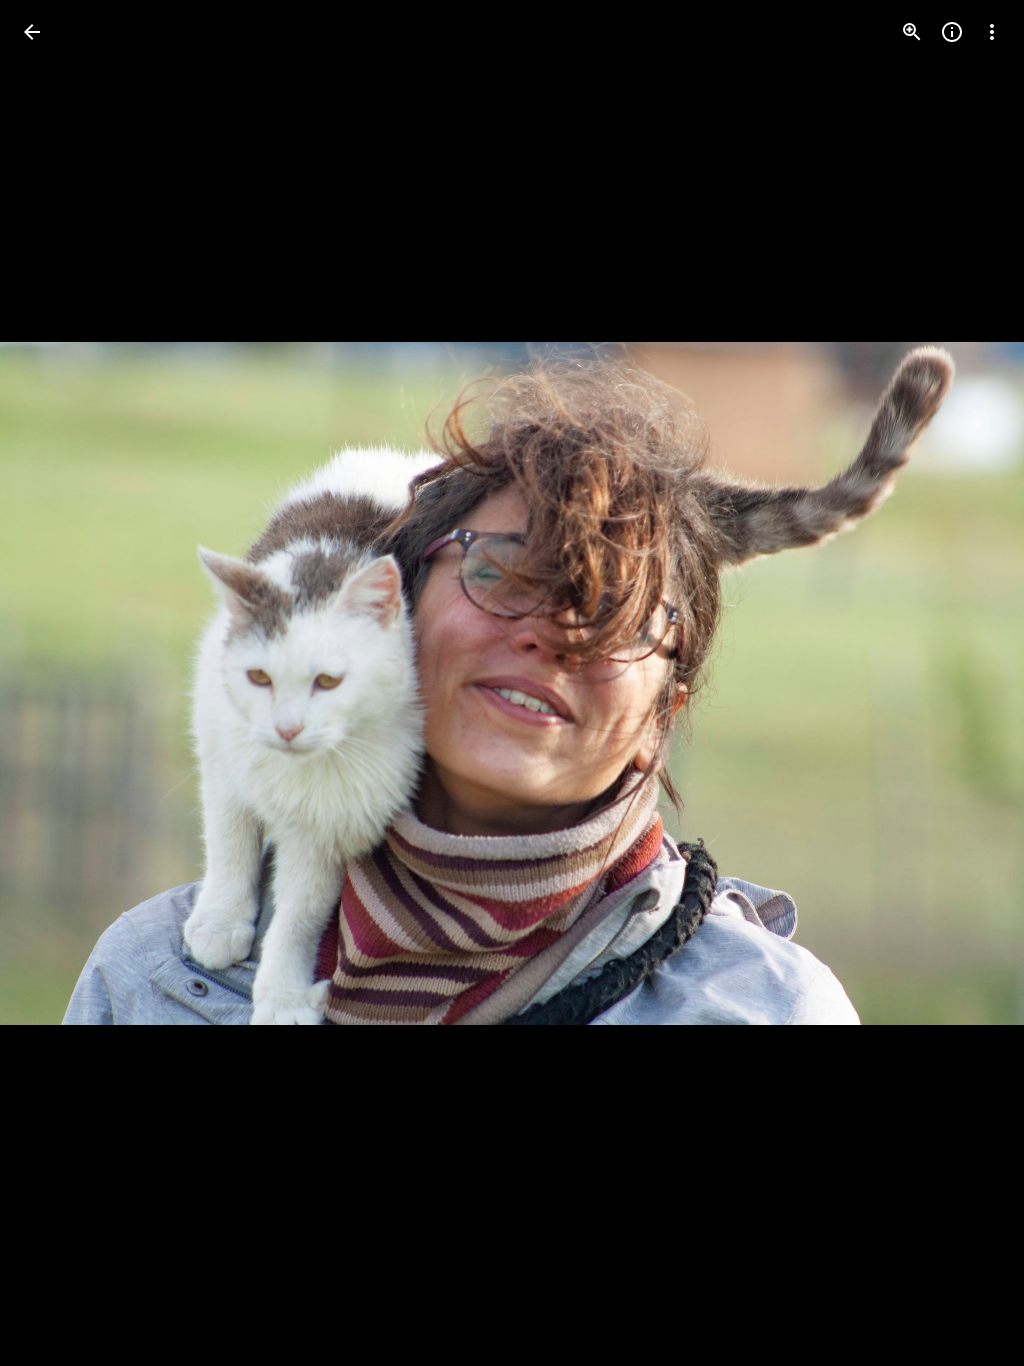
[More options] (992, 32)
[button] (56, 683)
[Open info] (952, 32)
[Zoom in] (912, 32)
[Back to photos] (32, 32)
